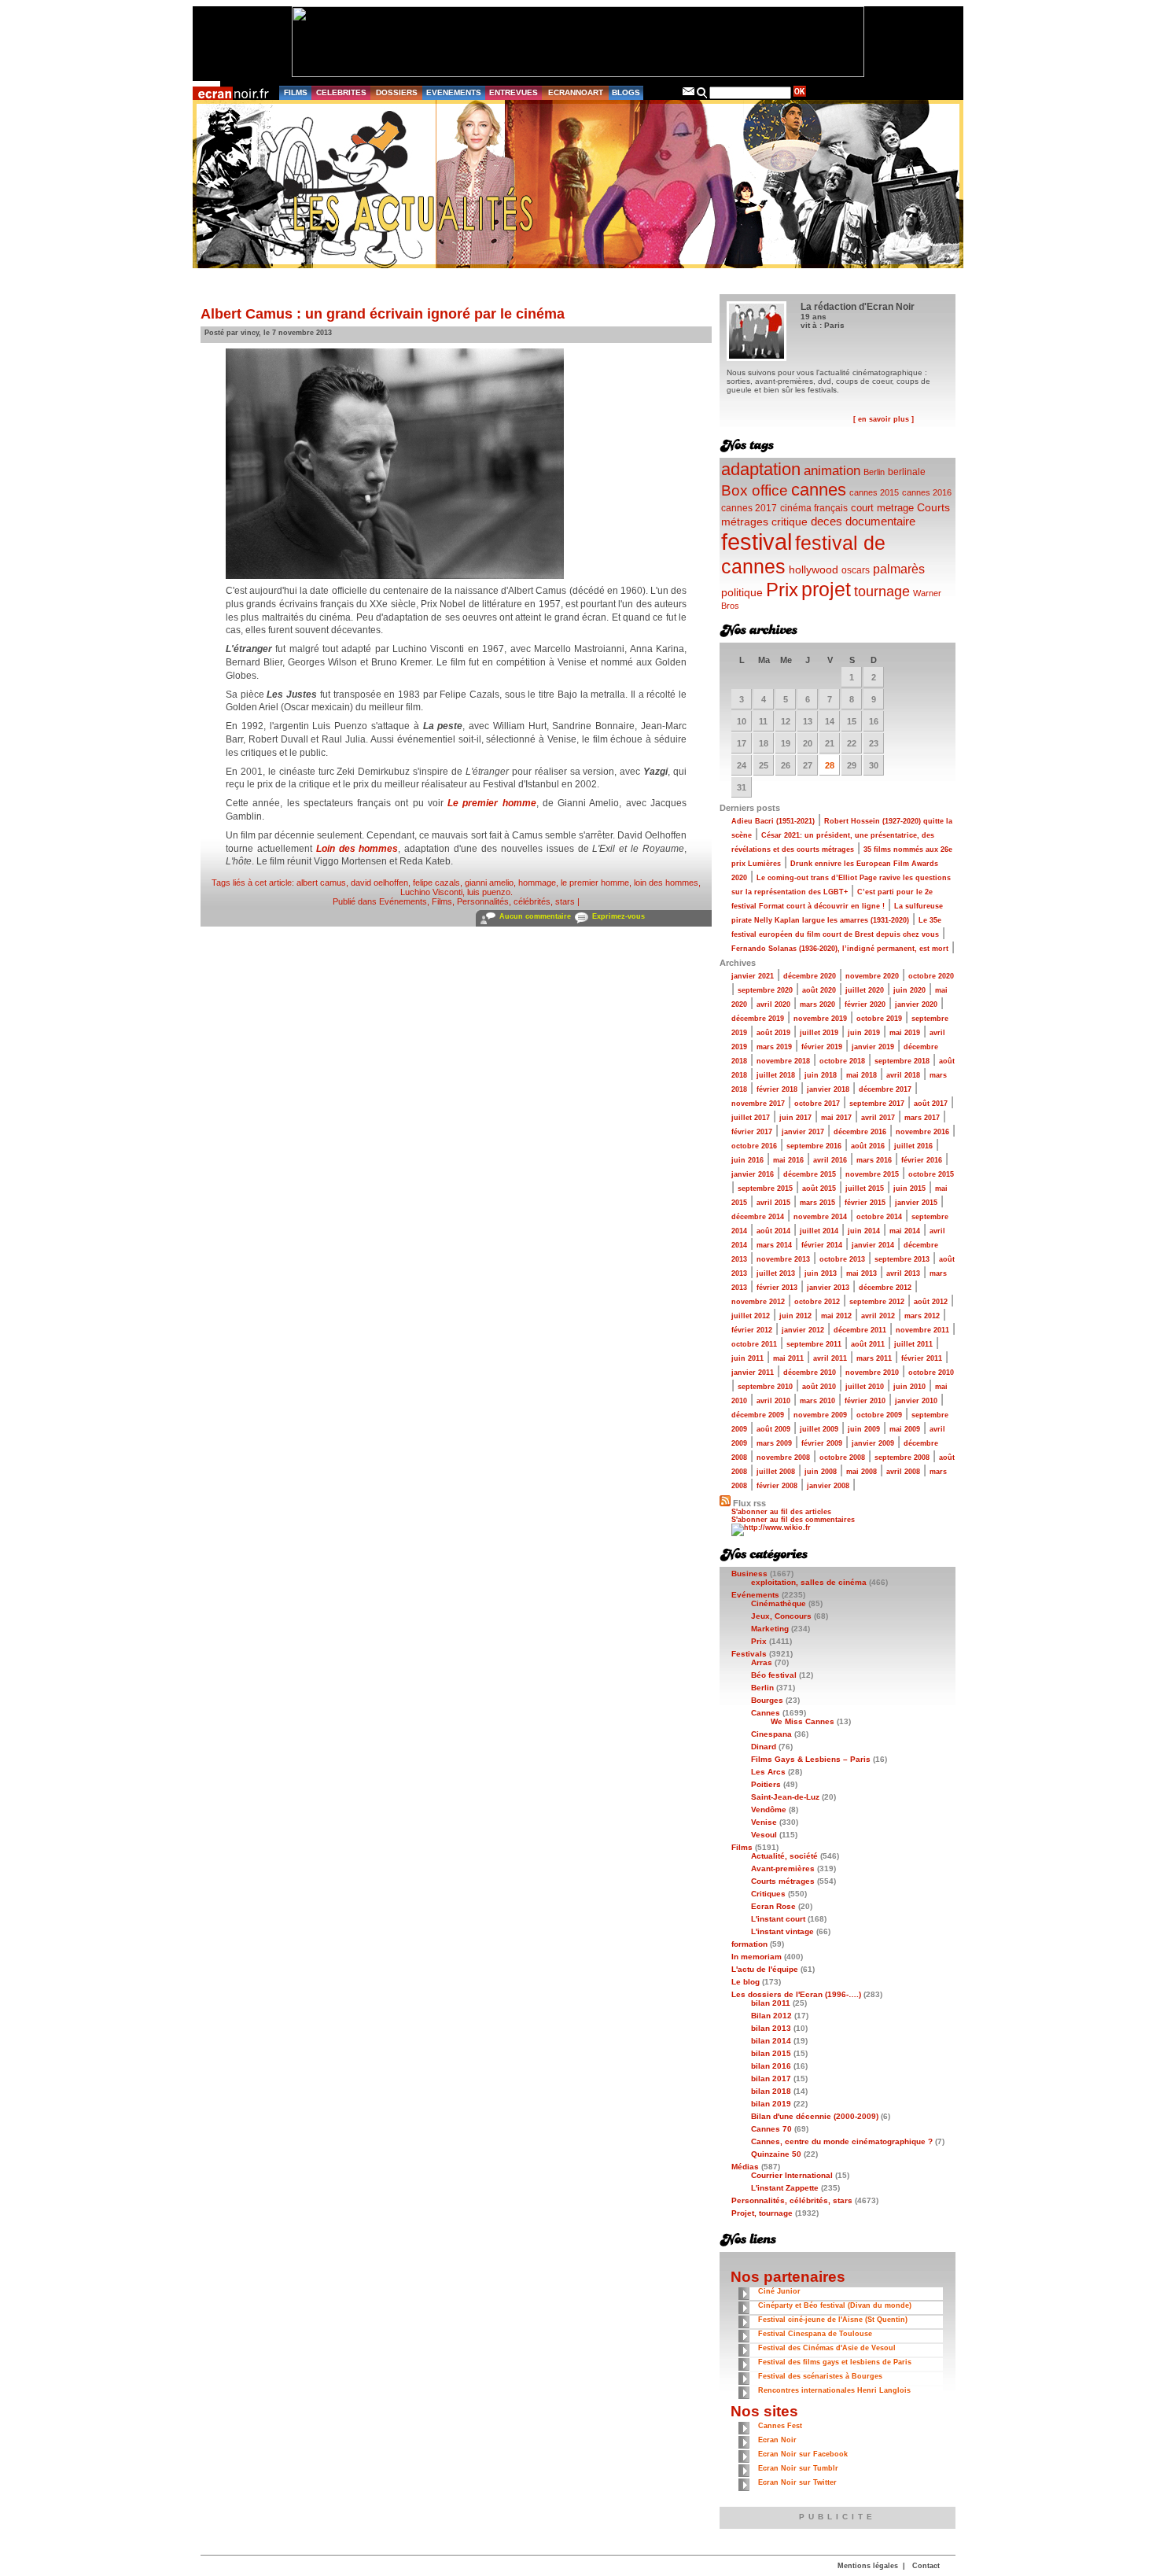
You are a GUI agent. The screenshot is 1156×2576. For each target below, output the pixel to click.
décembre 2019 (758, 1019)
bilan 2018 (771, 2091)
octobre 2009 (879, 1415)
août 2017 (931, 1104)
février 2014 (822, 1245)
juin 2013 (821, 1273)
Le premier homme (492, 803)
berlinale (907, 472)
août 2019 (773, 1033)
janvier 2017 (803, 1132)
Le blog (746, 1982)
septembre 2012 (877, 1302)
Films (442, 901)
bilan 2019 (771, 2104)
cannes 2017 (749, 508)
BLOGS (626, 92)
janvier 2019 (873, 1047)
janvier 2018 (828, 1089)
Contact (926, 2566)
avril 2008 (903, 1472)
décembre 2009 (758, 1415)
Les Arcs (768, 1772)
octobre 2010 (931, 1373)
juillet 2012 (751, 1316)
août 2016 (868, 1146)
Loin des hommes (357, 849)
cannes (819, 490)
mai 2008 (861, 1472)
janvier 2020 (916, 1004)
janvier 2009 (873, 1443)
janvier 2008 (828, 1486)
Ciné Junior (779, 2291)
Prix (782, 590)
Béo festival (774, 1675)
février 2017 (752, 1132)
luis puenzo (489, 892)
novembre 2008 (783, 1458)
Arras (762, 1662)
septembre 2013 (902, 1259)
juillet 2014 (819, 1231)
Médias (745, 2167)
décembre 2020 (810, 976)
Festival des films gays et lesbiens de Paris (835, 2362)
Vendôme (769, 1809)
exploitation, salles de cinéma (809, 1582)
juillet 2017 (751, 1118)
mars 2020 (817, 1004)
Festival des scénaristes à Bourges (820, 2376)
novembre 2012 (758, 1302)
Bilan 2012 (771, 2016)
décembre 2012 (885, 1288)
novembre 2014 (820, 1217)
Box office (755, 490)
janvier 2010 (916, 1401)
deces (827, 521)
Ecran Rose (773, 1906)
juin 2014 (864, 1231)
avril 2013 (903, 1273)
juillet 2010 (865, 1387)
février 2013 (777, 1288)
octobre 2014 (879, 1217)
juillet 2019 (819, 1033)
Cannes (766, 1713)
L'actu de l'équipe (765, 1969)
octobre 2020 (931, 976)
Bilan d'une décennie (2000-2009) (815, 2116)
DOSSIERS (397, 92)
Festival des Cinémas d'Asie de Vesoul (827, 2348)
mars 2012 (922, 1316)
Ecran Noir (777, 2440)
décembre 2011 (860, 1330)
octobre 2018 (842, 1061)
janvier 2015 (916, 1203)
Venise (764, 1822)
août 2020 (819, 990)
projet (826, 589)
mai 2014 (905, 1231)
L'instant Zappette (785, 2188)
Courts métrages (783, 1881)
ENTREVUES (514, 92)
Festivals (749, 1654)
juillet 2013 (776, 1273)
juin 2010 (909, 1387)
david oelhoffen (379, 883)
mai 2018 (861, 1075)
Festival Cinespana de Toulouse (815, 2334)
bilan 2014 (771, 2041)
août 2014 (773, 1231)
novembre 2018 (783, 1061)
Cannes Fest (780, 2426)
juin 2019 (864, 1033)
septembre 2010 (765, 1387)
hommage (537, 883)
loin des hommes (666, 883)
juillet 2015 (865, 1188)
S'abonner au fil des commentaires (793, 1520)
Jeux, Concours (781, 1616)
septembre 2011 (814, 1344)
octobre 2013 (842, 1259)
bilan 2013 (771, 2028)
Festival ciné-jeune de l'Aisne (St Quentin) (833, 2320)
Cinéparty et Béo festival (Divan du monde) (835, 2305)
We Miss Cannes (803, 1721)
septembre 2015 (765, 1188)
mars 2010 (817, 1401)
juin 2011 (747, 1358)
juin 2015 (909, 1188)
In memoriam (757, 1957)
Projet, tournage (762, 2213)
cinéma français (814, 508)
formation (749, 1944)
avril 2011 (830, 1358)
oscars (856, 570)
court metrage (882, 508)
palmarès (899, 569)
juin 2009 (864, 1429)
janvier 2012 (803, 1330)
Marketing (770, 1629)
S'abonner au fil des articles (781, 1512)
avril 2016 (830, 1160)
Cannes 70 (771, 2129)
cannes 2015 (874, 492)
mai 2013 (861, 1273)
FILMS (296, 92)
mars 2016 (874, 1160)
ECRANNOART (576, 92)
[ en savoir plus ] (884, 419)
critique (790, 521)
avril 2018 (903, 1075)
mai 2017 (836, 1118)
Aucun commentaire (535, 916)
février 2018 (777, 1089)
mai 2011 (788, 1358)
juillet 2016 (913, 1146)
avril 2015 (773, 1203)
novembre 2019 (820, 1019)
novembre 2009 (820, 1415)
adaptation (761, 469)
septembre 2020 (765, 990)
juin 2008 (821, 1472)
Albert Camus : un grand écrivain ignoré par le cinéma (383, 314)
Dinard (764, 1747)
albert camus (321, 883)
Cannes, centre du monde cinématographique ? (842, 2141)
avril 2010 (773, 1401)
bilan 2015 (771, 2053)
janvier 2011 (753, 1373)
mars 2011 (874, 1358)
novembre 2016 (922, 1132)
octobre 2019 (879, 1019)
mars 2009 (774, 1443)
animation (832, 471)
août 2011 (868, 1344)
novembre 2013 (783, 1259)
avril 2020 (773, 1004)
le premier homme (595, 883)
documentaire (880, 521)
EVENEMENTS (454, 92)
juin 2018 (821, 1075)
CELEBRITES (341, 92)
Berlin (874, 472)
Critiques (768, 1894)
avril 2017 (878, 1118)
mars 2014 (774, 1245)
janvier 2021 (753, 976)
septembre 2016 (814, 1146)
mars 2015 (817, 1203)
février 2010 (865, 1401)
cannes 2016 (927, 492)
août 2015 (819, 1188)
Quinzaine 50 (776, 2154)
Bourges (767, 1700)
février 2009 (822, 1443)
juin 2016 (747, 1160)
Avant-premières (783, 1868)
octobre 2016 (754, 1146)
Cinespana (771, 1734)
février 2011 (922, 1358)
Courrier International (792, 2175)
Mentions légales (868, 2566)
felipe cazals (436, 883)
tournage (882, 591)
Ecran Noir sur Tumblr (798, 2468)
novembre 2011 (922, 1330)
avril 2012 (878, 1316)
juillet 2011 (913, 1344)
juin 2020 (909, 990)
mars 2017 (922, 1118)
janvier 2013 (828, 1288)
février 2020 (865, 1004)
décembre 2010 (810, 1373)
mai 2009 (905, 1429)
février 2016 (922, 1160)
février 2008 (777, 1486)
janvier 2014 (873, 1245)
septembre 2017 (877, 1104)
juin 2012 (795, 1316)
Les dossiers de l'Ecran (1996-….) (796, 1994)
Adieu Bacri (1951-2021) (773, 821)
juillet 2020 (865, 990)
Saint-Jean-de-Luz (785, 1797)
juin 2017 (795, 1118)
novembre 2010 (872, 1373)
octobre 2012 (817, 1302)
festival (757, 542)
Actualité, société (784, 1856)
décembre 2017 (885, 1089)
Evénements (403, 901)
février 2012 (752, 1330)
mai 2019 (905, 1033)
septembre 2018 (902, 1061)
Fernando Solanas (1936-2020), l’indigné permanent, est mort (840, 949)
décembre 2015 (810, 1174)
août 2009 (773, 1429)
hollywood (814, 570)
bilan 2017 (771, 2078)
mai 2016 (788, 1160)
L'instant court (778, 1919)
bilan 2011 (771, 2003)
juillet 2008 (776, 1472)
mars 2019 (774, 1047)
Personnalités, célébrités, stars (516, 901)
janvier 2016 (753, 1174)
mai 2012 (836, 1316)
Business (749, 1574)
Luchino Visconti (431, 892)
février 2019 (822, 1047)
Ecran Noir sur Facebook (803, 2454)
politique (742, 592)
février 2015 (865, 1203)
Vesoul (764, 1835)
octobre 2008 (842, 1458)
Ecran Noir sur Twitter (797, 2482)
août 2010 (819, 1387)
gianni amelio (489, 883)
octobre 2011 (754, 1344)
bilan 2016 (771, 2066)
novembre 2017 (758, 1104)
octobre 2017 (817, 1104)
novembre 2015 (872, 1174)
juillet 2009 (819, 1429)
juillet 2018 (776, 1075)
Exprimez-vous (618, 916)
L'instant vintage (782, 1931)
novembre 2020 (872, 976)
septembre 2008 (902, 1458)
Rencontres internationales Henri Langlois (834, 2390)
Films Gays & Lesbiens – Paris (811, 1759)
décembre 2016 (860, 1132)
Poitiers (766, 1784)
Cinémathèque (779, 1603)
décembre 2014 (758, 1217)
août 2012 (931, 1302)
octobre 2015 (931, 1174)
